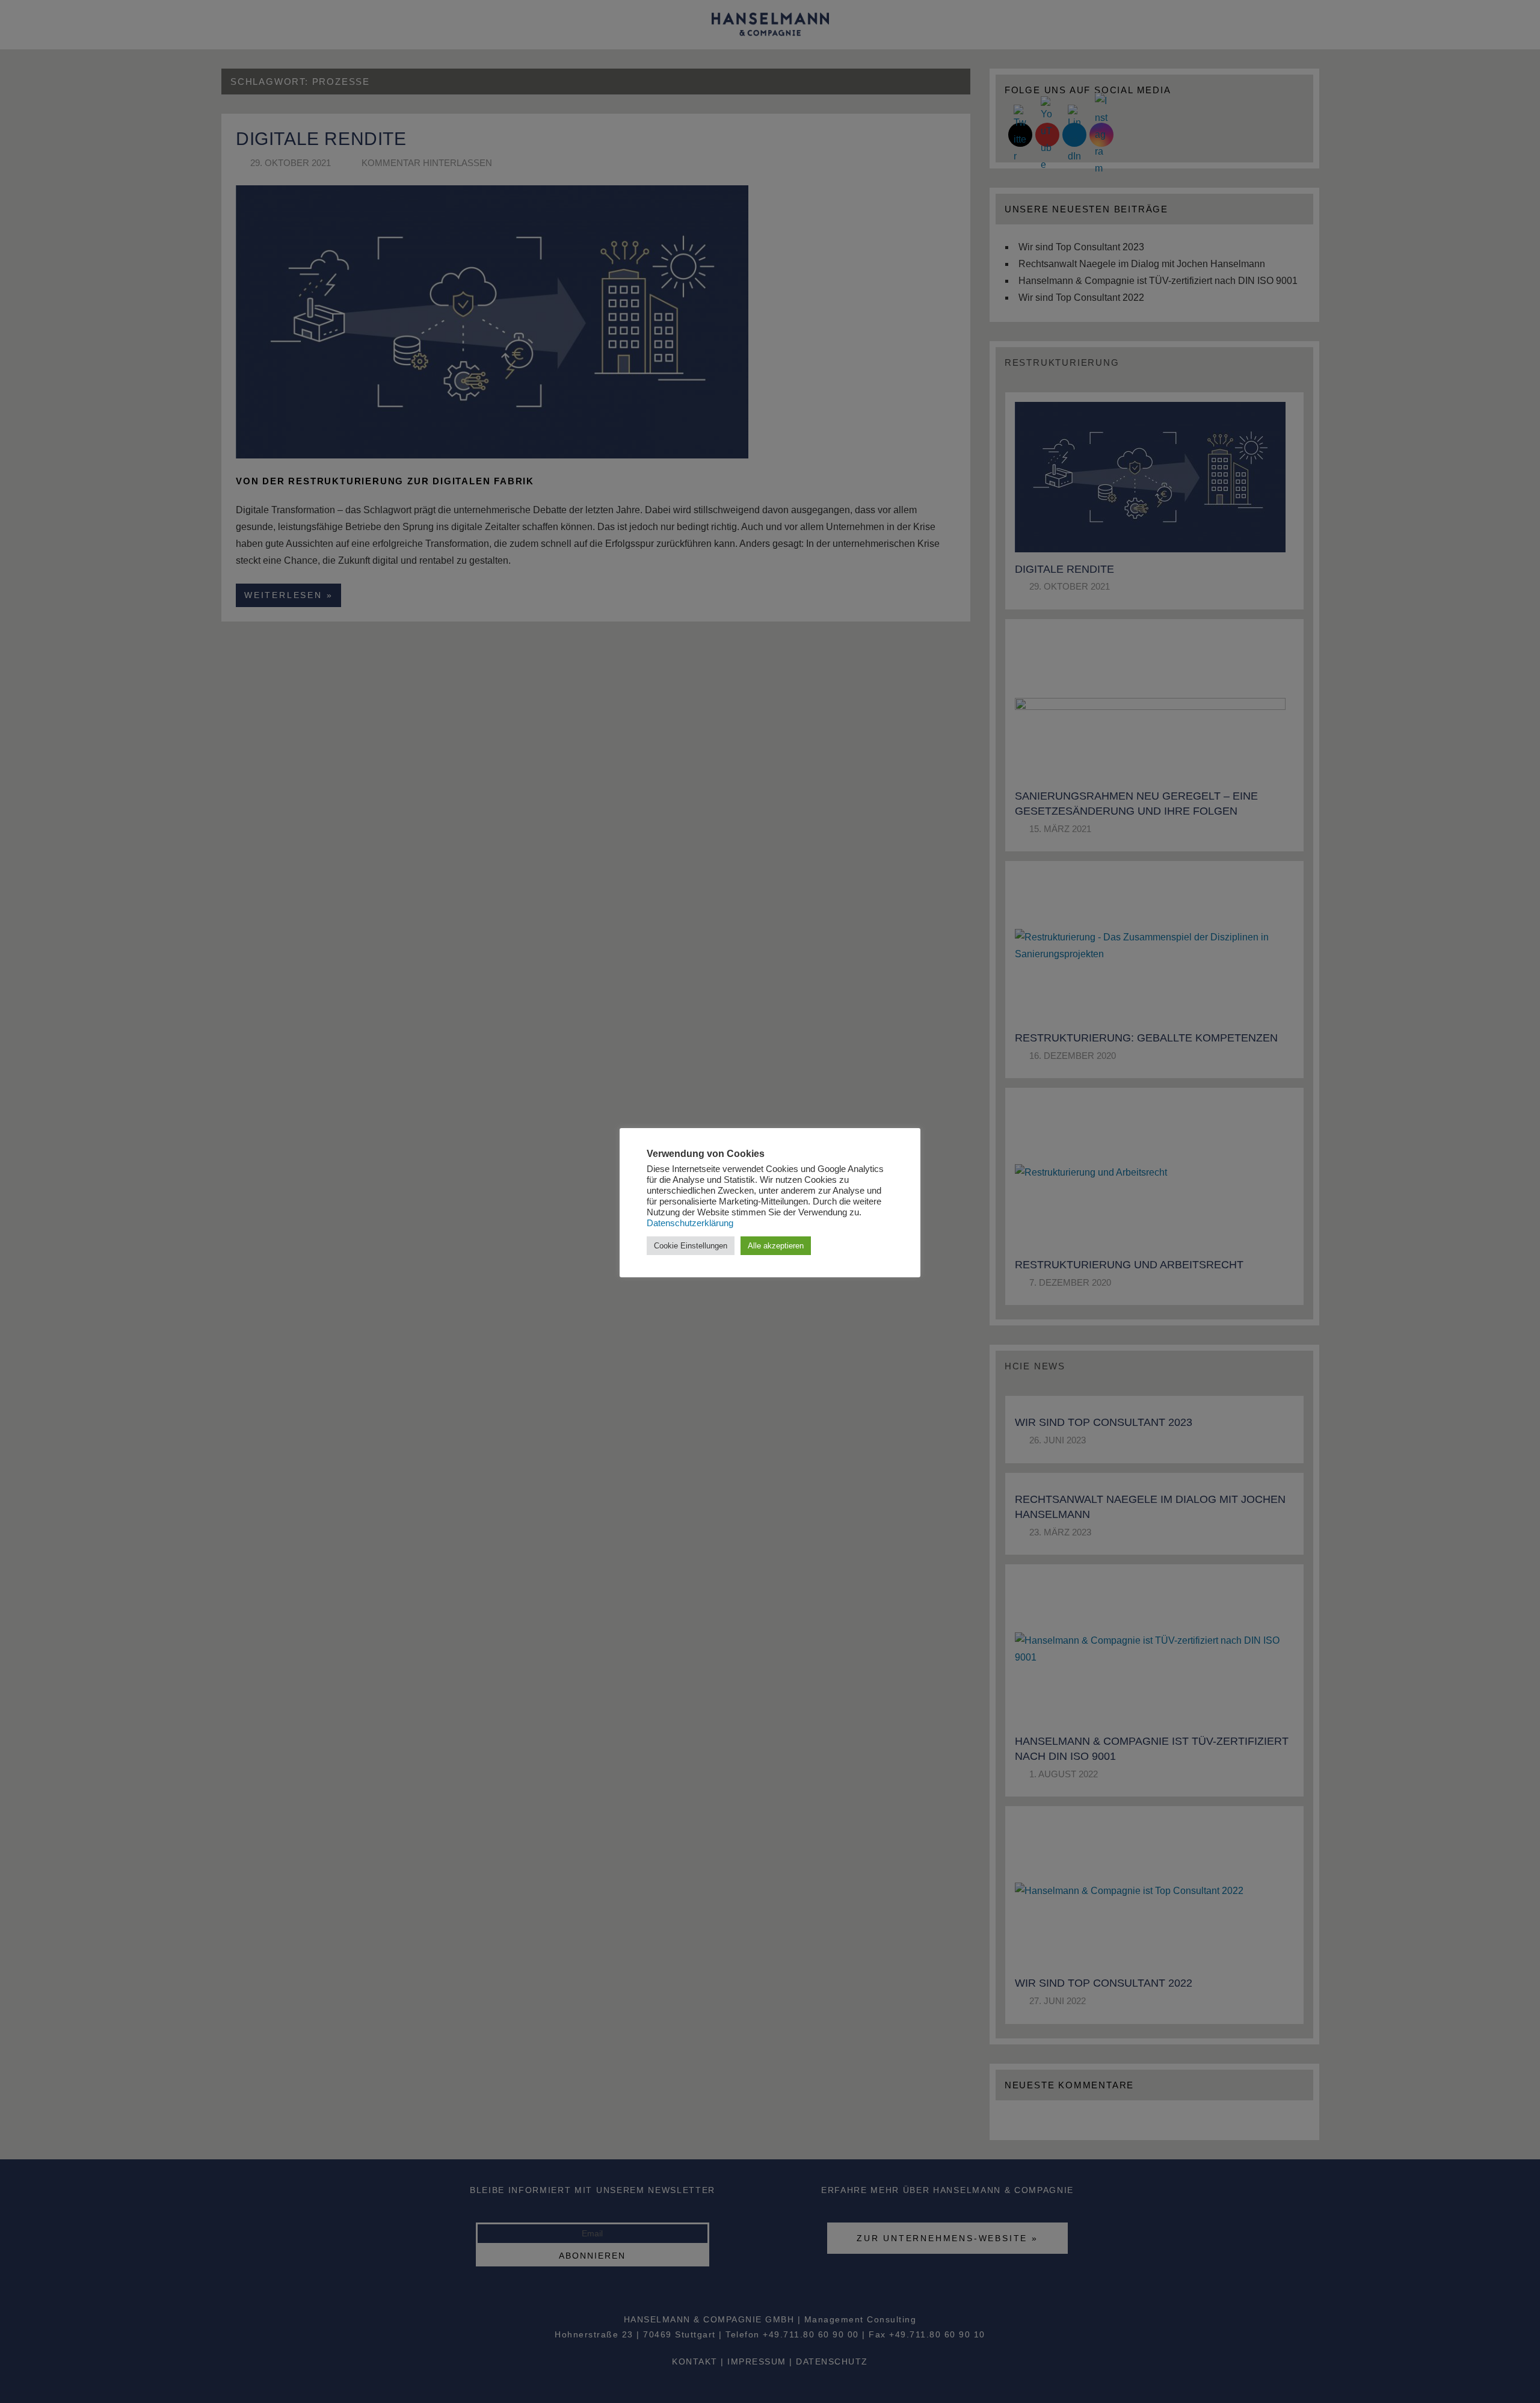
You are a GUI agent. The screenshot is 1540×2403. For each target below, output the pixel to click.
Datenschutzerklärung (690, 1223)
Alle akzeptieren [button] (776, 1246)
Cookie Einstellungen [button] (691, 1246)
